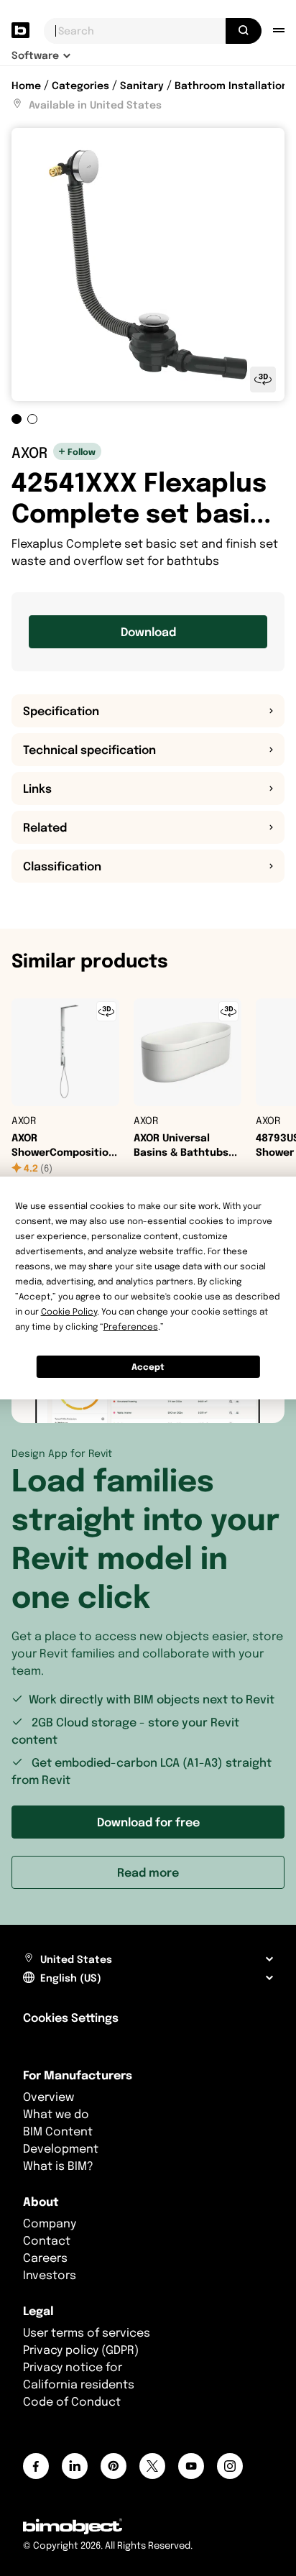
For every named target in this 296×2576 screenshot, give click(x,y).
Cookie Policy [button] (69, 1311)
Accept (148, 1367)
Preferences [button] (131, 1326)
